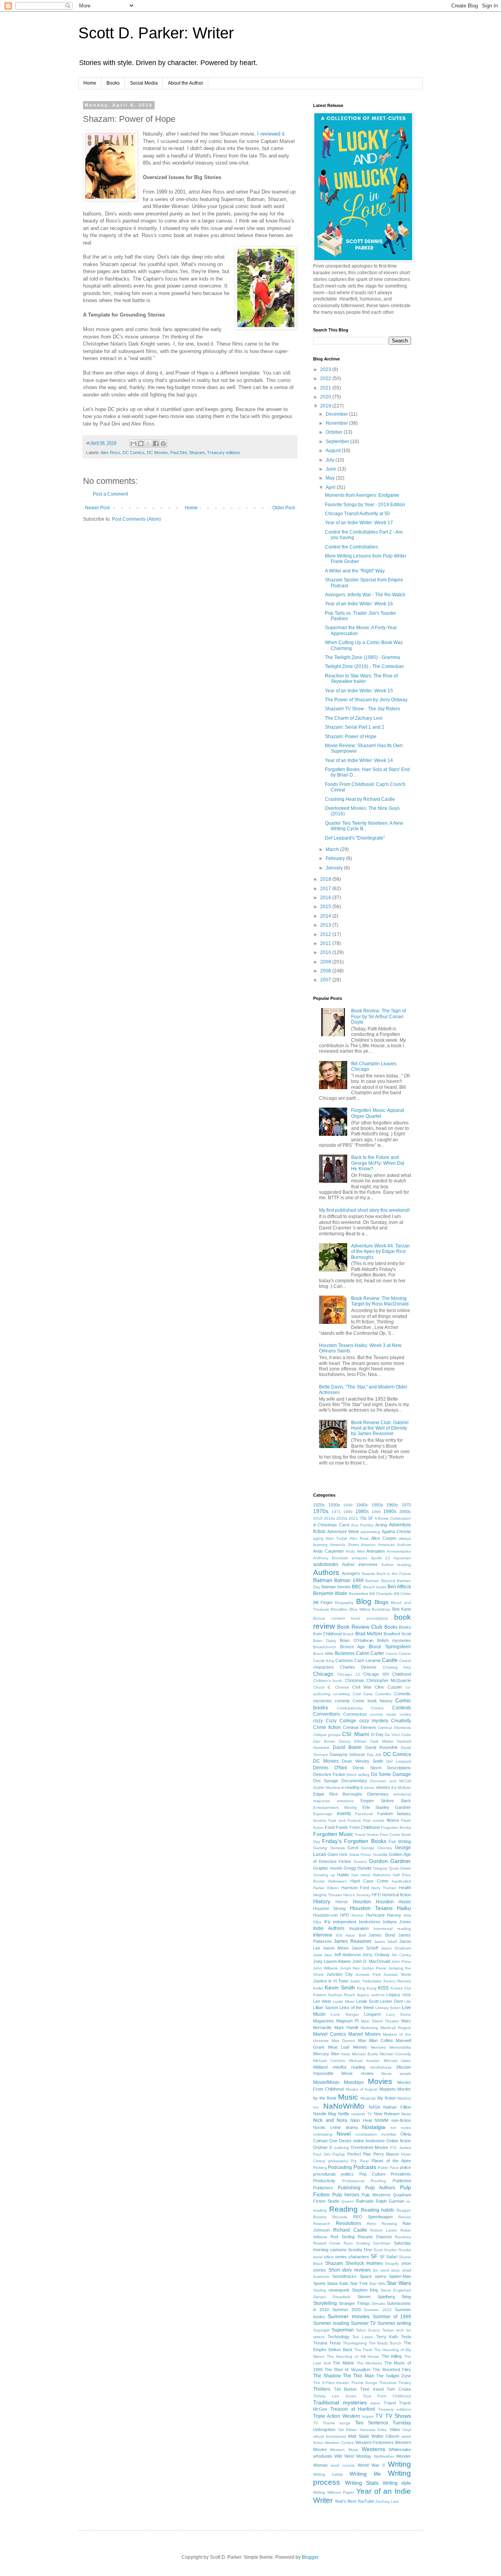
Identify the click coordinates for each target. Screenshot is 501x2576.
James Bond (382, 1935)
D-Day (377, 1734)
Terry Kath (387, 2337)
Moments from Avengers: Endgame (362, 495)
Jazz (328, 1955)
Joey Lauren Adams (332, 1961)
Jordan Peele (374, 1968)
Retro (372, 2224)
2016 (326, 898)
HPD (345, 1915)
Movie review (357, 2073)
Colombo (383, 1694)
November (337, 423)
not (393, 2128)
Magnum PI (348, 2021)
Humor (357, 1915)
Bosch (349, 1634)
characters (323, 1667)
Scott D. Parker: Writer (156, 33)
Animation (376, 1551)
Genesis (337, 1848)
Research (322, 2224)
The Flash (363, 2350)
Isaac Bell (356, 1935)
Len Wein (322, 2001)
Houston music (393, 1902)
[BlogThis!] (141, 444)
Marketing (369, 2028)
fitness (393, 1820)
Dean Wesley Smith (362, 1761)
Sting (406, 2297)
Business (345, 1653)
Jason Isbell (386, 1942)
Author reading (396, 1565)
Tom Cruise (399, 2389)
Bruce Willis (323, 1654)
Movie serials (396, 2074)
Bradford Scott (397, 1634)
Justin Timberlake (366, 1981)
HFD (376, 1895)
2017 (326, 889)
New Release (387, 2114)
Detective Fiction (329, 1774)
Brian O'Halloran (356, 1640)
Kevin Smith (340, 1988)
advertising (370, 1532)
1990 (376, 1512)
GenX (353, 1848)
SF (374, 2256)
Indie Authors (329, 1928)
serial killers (323, 2257)
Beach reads (375, 1587)
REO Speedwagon (373, 2217)
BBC (357, 1587)
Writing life (365, 2474)
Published (402, 2181)
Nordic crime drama (335, 2127)
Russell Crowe (327, 2243)
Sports (319, 2283)
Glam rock (338, 1854)
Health (405, 1888)
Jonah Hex (350, 1968)
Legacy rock (399, 1995)
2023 (326, 369)
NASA (374, 2107)
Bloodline (339, 1609)
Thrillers (322, 2389)
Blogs (381, 1602)
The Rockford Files (392, 2370)
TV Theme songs (332, 2423)
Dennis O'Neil (330, 1768)
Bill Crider (403, 1594)
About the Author (186, 83)
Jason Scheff (365, 1948)
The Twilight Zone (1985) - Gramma (362, 657)
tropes (368, 2416)
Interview (323, 1935)
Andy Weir (355, 1551)
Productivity (324, 2181)
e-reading (350, 1787)
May (331, 478)
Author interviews (360, 1564)
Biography (344, 1603)
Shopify (392, 2264)
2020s (342, 1518)
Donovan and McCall (390, 1781)
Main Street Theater (380, 2021)
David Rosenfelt (381, 1747)
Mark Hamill (346, 2027)
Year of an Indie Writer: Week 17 (359, 523)
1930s (334, 1505)
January (335, 868)
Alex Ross (110, 453)
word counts (343, 2465)
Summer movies (349, 2316)
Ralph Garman (390, 2201)
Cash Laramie (368, 1660)
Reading (343, 2209)
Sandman (382, 2243)
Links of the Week (357, 2008)
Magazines (323, 2021)
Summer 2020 (347, 2310)
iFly (327, 1922)
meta (345, 2054)
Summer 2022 (378, 2310)
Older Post (284, 508)
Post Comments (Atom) (136, 519)
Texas (335, 2343)
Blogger (310, 2557)
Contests (402, 1708)
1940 (348, 1505)
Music (348, 2097)
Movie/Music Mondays (338, 2082)
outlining (342, 2148)
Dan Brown (324, 1741)
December (337, 414)
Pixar (364, 2161)
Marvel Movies (364, 2034)
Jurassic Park (368, 1974)
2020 (326, 397)
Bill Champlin (381, 1594)
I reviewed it (271, 134)
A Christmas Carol (331, 1525)
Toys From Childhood (387, 2396)
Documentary (354, 1781)
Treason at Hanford (353, 2409)
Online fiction (399, 2141)
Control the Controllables (351, 547)
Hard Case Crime (369, 1881)
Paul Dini (178, 453)
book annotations (369, 1618)
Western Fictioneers (375, 2442)
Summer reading (331, 2323)
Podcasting (340, 2167)
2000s (405, 1512)
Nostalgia (374, 2127)
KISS (383, 1988)
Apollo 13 (380, 1558)
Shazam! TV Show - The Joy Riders (362, 709)
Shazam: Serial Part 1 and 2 (355, 727)
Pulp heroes (346, 2195)
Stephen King (365, 2290)
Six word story (386, 2270)
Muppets (387, 2089)
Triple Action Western (337, 2416)
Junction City (340, 1974)
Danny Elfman (353, 1741)
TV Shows (398, 2416)
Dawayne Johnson (348, 1754)
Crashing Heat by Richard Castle (360, 799)
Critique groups (327, 1735)
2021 (326, 388)
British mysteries (394, 1640)
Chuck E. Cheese (331, 1687)
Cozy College (341, 1721)
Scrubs (405, 2250)
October (335, 432)
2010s (329, 1518)
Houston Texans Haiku (381, 1908)
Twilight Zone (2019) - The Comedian (364, 666)
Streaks (378, 2304)
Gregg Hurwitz (358, 1868)
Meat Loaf (339, 2047)
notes (406, 2128)
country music (383, 1714)
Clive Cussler (388, 1687)
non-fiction (401, 2120)
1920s (319, 1505)
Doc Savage (326, 1781)
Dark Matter (382, 1741)
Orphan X (323, 2147)
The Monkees (369, 2363)
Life (408, 2001)
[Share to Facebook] (156, 444)
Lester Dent (391, 2001)
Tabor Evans (368, 2330)
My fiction (387, 2098)
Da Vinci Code (398, 1735)
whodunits (323, 2456)
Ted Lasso (363, 2337)
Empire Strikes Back (386, 1801)
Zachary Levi (387, 2501)
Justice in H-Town (331, 1981)
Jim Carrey (401, 1955)
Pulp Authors (380, 2188)
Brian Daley (325, 1641)
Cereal (405, 1661)
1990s (390, 1512)
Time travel (372, 2389)
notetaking (323, 2134)
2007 (326, 980)
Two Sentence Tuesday (383, 2423)
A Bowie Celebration (393, 1518)
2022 (326, 378)
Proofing (378, 2181)
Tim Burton (345, 2389)
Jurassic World (397, 1974)
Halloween (337, 1881)
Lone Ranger (345, 2014)
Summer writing (394, 2323)
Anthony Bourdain (331, 1558)
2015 (326, 907)
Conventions (327, 1714)
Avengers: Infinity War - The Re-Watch (365, 595)
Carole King (324, 1661)
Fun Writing (400, 1841)
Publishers (323, 2188)
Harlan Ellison (326, 1888)
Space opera (373, 2276)
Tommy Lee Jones (335, 2396)
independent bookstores (357, 1922)
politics (347, 2174)
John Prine (401, 1961)
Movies (380, 2081)
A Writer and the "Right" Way (355, 571)
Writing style (397, 2483)
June (332, 469)
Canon (392, 1654)
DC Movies (157, 453)
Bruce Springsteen (390, 1647)
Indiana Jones (397, 1922)
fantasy (404, 1814)
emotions (345, 1801)
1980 (348, 1512)
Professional (353, 2181)
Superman (343, 2330)
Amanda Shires (344, 1545)
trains (375, 2403)
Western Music (344, 2450)
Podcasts (365, 2167)
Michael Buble (365, 2054)
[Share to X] (148, 444)
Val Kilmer (348, 2430)
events (344, 1814)
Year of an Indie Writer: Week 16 (359, 604)
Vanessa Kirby (373, 2430)
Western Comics (339, 2443)
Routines (403, 2237)
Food (330, 1827)
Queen (348, 2201)
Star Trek (359, 2283)
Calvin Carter (370, 1653)
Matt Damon (343, 2041)
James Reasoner (353, 1941)
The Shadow (327, 2376)
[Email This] (133, 444)
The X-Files (324, 2383)
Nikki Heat (361, 2120)
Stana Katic (338, 2283)
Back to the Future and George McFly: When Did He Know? (378, 1163)
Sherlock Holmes (364, 2263)
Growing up (324, 1875)
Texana (320, 2343)
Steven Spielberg (376, 2297)
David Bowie (347, 1747)
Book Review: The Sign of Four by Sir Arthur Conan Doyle (378, 1016)
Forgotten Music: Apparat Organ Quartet (378, 1113)
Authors (326, 1572)
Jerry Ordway (376, 1955)
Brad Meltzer (369, 1634)
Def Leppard (399, 1761)
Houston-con (325, 1915)
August (334, 451)
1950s (377, 1505)
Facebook (364, 1814)
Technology (339, 2337)
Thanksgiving (355, 2343)
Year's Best (345, 2501)
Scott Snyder (385, 2250)
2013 (326, 925)
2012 (326, 934)
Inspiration (359, 1928)
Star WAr (377, 2284)
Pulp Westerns (376, 2195)
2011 (326, 943)
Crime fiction (327, 1727)
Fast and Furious (345, 1820)
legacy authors (371, 1995)
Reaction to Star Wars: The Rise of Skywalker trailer (361, 679)
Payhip (339, 2154)
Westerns (373, 2449)
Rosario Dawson (375, 2237)
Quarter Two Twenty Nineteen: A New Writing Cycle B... (364, 826)
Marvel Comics (330, 2034)
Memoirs (378, 2047)
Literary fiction (388, 2008)
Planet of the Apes (391, 2161)
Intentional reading (392, 1929)
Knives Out (401, 1988)
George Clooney (377, 1848)
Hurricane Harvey (384, 1915)
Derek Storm (367, 1768)
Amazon (368, 1545)
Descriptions (399, 1768)
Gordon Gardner (390, 1861)
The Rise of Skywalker (347, 2370)
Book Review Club (360, 1627)
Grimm (405, 1868)
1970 (406, 1505)
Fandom (385, 1814)
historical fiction (396, 1895)
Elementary (378, 1794)
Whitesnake (400, 2449)
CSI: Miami (356, 1734)
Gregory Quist (386, 1868)
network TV (361, 2114)
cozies (405, 1714)
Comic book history (373, 1701)
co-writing (342, 1694)
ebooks (383, 1787)
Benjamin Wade (330, 1593)
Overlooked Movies (369, 2147)
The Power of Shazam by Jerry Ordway (366, 700)
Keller (318, 1988)
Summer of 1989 (392, 2317)
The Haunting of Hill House (353, 2356)
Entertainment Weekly (335, 1808)
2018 (326, 879)
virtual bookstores (330, 2436)
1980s (362, 1512)
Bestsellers (359, 1594)
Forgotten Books (396, 1827)
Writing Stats (362, 2483)
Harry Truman (384, 1888)
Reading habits (378, 2210)
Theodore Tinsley (395, 2383)
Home (90, 83)
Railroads (365, 2201)
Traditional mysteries (340, 2402)
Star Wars (399, 2283)
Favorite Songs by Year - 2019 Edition (365, 505)
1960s (392, 1505)
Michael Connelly (395, 2054)
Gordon (360, 1862)
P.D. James (401, 2148)
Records (340, 2217)
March (333, 849)
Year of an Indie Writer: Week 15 (359, 691)
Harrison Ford (355, 1888)
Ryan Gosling (357, 2243)
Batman (323, 1580)
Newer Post (97, 508)
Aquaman (402, 1558)
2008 (326, 971)
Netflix (344, 2114)
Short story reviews (350, 2270)
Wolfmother (384, 2456)
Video (395, 2429)
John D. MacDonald (371, 1961)
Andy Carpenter (329, 1551)
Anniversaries (399, 1551)
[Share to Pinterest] (163, 444)
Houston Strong (329, 1908)
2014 (326, 916)
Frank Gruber (367, 1835)
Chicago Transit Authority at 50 (357, 514)
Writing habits (328, 2474)
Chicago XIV (376, 1674)
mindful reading (349, 2067)
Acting (381, 1525)
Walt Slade (359, 2436)
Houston (362, 1902)
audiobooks (326, 1564)
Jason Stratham (396, 1948)
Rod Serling (342, 2237)
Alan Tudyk (336, 1538)
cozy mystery (374, 1721)
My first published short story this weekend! (364, 1210)
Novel (344, 2134)
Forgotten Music (333, 1834)
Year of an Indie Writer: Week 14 (359, 760)
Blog (364, 1601)
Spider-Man (400, 2276)
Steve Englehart (396, 2290)
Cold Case (363, 1694)
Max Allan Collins (376, 2040)
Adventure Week (343, 1531)
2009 (326, 962)
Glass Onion (360, 1855)
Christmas (355, 1680)
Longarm (372, 2014)
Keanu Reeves (397, 1981)
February (336, 858)
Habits (343, 1875)
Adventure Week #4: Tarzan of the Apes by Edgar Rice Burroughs (380, 1252)
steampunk (339, 2290)
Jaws (318, 1955)
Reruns (405, 2217)
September (338, 442)
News (406, 2114)
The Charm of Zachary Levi (354, 718)
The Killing (392, 2356)
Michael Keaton (364, 2061)
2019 (326, 406)
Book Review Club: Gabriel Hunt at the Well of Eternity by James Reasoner (380, 1428)
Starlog (320, 2290)
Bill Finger (323, 1602)
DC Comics (133, 453)
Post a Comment (110, 494)
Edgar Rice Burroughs (338, 1794)
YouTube (366, 2501)
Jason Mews (336, 1948)
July (331, 460)
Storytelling (325, 2303)
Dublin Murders (327, 1788)
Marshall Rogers (396, 2028)
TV (379, 2416)
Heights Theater (328, 1895)
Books (113, 83)
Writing (399, 2464)
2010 (326, 952)
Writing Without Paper (333, 2492)
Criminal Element (359, 1727)
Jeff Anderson (347, 1955)
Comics (377, 1708)
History (322, 1901)
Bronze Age (352, 1647)
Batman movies (336, 1587)
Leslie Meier (344, 2001)
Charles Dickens (359, 1667)
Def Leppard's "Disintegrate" (355, 838)
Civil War (362, 1687)
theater (343, 2383)
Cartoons (344, 1660)
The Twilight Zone (394, 2376)
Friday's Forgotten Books (354, 1841)
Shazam (197, 453)
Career (405, 1654)
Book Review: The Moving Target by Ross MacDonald (380, 1301)
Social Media (144, 83)
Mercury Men (326, 2054)
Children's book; (328, 1681)
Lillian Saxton (326, 2008)
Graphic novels (328, 1868)
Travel (390, 2403)
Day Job (374, 1755)
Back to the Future (394, 1574)
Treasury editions (224, 453)
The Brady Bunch (385, 2343)
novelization (366, 2134)
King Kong (367, 1988)
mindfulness (381, 2067)
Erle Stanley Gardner (387, 1807)
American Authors (395, 1545)
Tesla (406, 2337)
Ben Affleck (399, 1587)
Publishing (349, 2188)
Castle (390, 1660)
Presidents (401, 2174)
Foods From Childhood (358, 1827)
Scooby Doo (360, 2250)
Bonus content (329, 1618)
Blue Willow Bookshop (370, 1609)
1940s (362, 1505)
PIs (354, 2161)
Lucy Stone (399, 2014)
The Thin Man (358, 2376)
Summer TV (363, 2323)
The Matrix (343, 2363)
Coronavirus (355, 1714)
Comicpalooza (350, 1708)
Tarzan (388, 2330)
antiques (359, 1558)
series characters (352, 2257)
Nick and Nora (330, 2120)
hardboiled (401, 1881)
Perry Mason (386, 2154)
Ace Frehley (362, 1525)
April (331, 487)
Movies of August (362, 2089)
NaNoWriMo (344, 2106)
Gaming (320, 1848)
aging (318, 1538)
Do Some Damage (391, 1774)
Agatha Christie (396, 1531)
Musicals (368, 2098)
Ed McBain (401, 1788)
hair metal (361, 1875)
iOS (339, 1935)
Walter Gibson (386, 2436)
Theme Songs (364, 2383)
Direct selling (358, 1775)
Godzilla (380, 1855)
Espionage (323, 1814)
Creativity (401, 1721)
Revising (389, 2224)
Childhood (402, 1674)
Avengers (351, 1573)
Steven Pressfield (332, 2297)
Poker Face (388, 2168)
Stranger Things (354, 2303)
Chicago (323, 1674)
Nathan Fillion (397, 2107)
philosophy (338, 2161)
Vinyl (407, 2430)
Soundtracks (344, 2276)
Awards (368, 1574)
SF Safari (389, 2257)
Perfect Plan (359, 2154)
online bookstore (369, 2141)
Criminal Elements (394, 1728)
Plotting (320, 2168)
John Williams (325, 1968)
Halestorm (382, 1875)
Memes (360, 2047)
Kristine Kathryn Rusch (334, 1995)
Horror (342, 1902)
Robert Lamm (384, 2230)
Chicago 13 (348, 1674)
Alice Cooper (384, 1538)
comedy (342, 1701)
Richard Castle (350, 2230)
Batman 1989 (349, 1580)
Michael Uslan (397, 2061)
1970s (321, 1511)
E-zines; (368, 1788)
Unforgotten (324, 2429)
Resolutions (349, 2223)
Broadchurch (325, 1647)
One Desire (340, 2141)
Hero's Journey (357, 1895)
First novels (374, 1820)
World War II (371, 2465)
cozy (318, 1721)
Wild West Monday (353, 2456)
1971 (336, 1512)
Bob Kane (402, 1609)
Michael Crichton (329, 2061)
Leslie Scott (367, 2001)
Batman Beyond (380, 1581)
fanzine (320, 1820)
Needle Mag (325, 2114)
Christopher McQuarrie (389, 1680)
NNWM (381, 2120)
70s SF (367, 1518)
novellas (389, 2134)
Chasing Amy (397, 1667)
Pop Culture (372, 2174)
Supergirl (321, 2330)
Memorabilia (400, 2047)
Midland (320, 2067)
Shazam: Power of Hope (351, 737)
